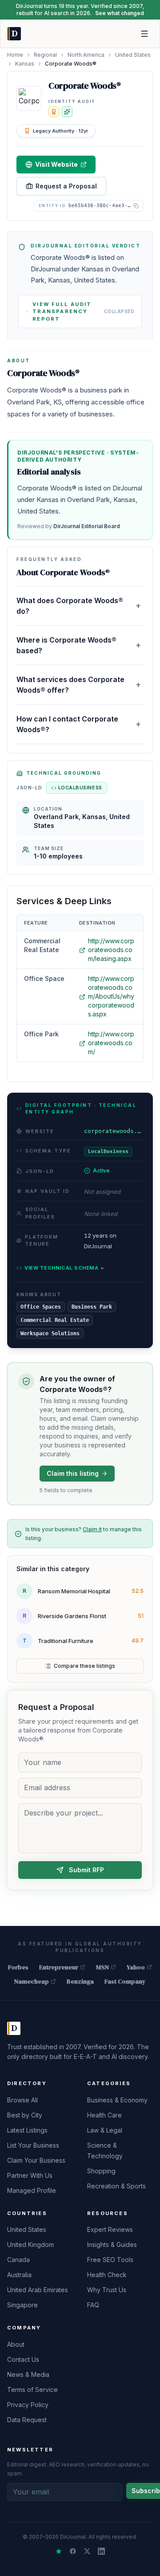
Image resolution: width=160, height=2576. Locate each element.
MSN (102, 1967)
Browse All (22, 2100)
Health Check (107, 2275)
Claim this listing (73, 1473)
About (16, 2344)
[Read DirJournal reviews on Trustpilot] (59, 2551)
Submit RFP (86, 1870)
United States (133, 55)
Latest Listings (27, 2130)
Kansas (25, 64)
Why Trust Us (107, 2290)
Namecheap (32, 1981)
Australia (19, 2275)
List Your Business (33, 2145)
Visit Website (56, 164)
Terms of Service (32, 2390)
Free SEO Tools (110, 2260)
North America (86, 55)
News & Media (28, 2374)
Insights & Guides (112, 2245)
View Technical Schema (64, 1268)
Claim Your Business (36, 2160)
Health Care (104, 2115)
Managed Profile (32, 2190)
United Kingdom (30, 2245)
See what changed (120, 13)
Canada (18, 2260)
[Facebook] (73, 2551)
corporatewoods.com (114, 1131)
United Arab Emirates (38, 2290)
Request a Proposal (66, 186)
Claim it (92, 1529)
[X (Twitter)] (87, 2551)
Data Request (27, 2420)
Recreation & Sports (116, 2186)
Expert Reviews (110, 2229)
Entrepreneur (59, 1967)
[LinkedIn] (101, 2551)
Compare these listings (84, 1666)
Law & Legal (105, 2130)
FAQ (93, 2305)
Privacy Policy (28, 2405)
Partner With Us (30, 2175)
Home (15, 55)
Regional (45, 55)
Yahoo (136, 1967)
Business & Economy (117, 2100)
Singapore (22, 2305)
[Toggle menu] (144, 34)
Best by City (25, 2115)
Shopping (101, 2171)
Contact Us (23, 2359)
